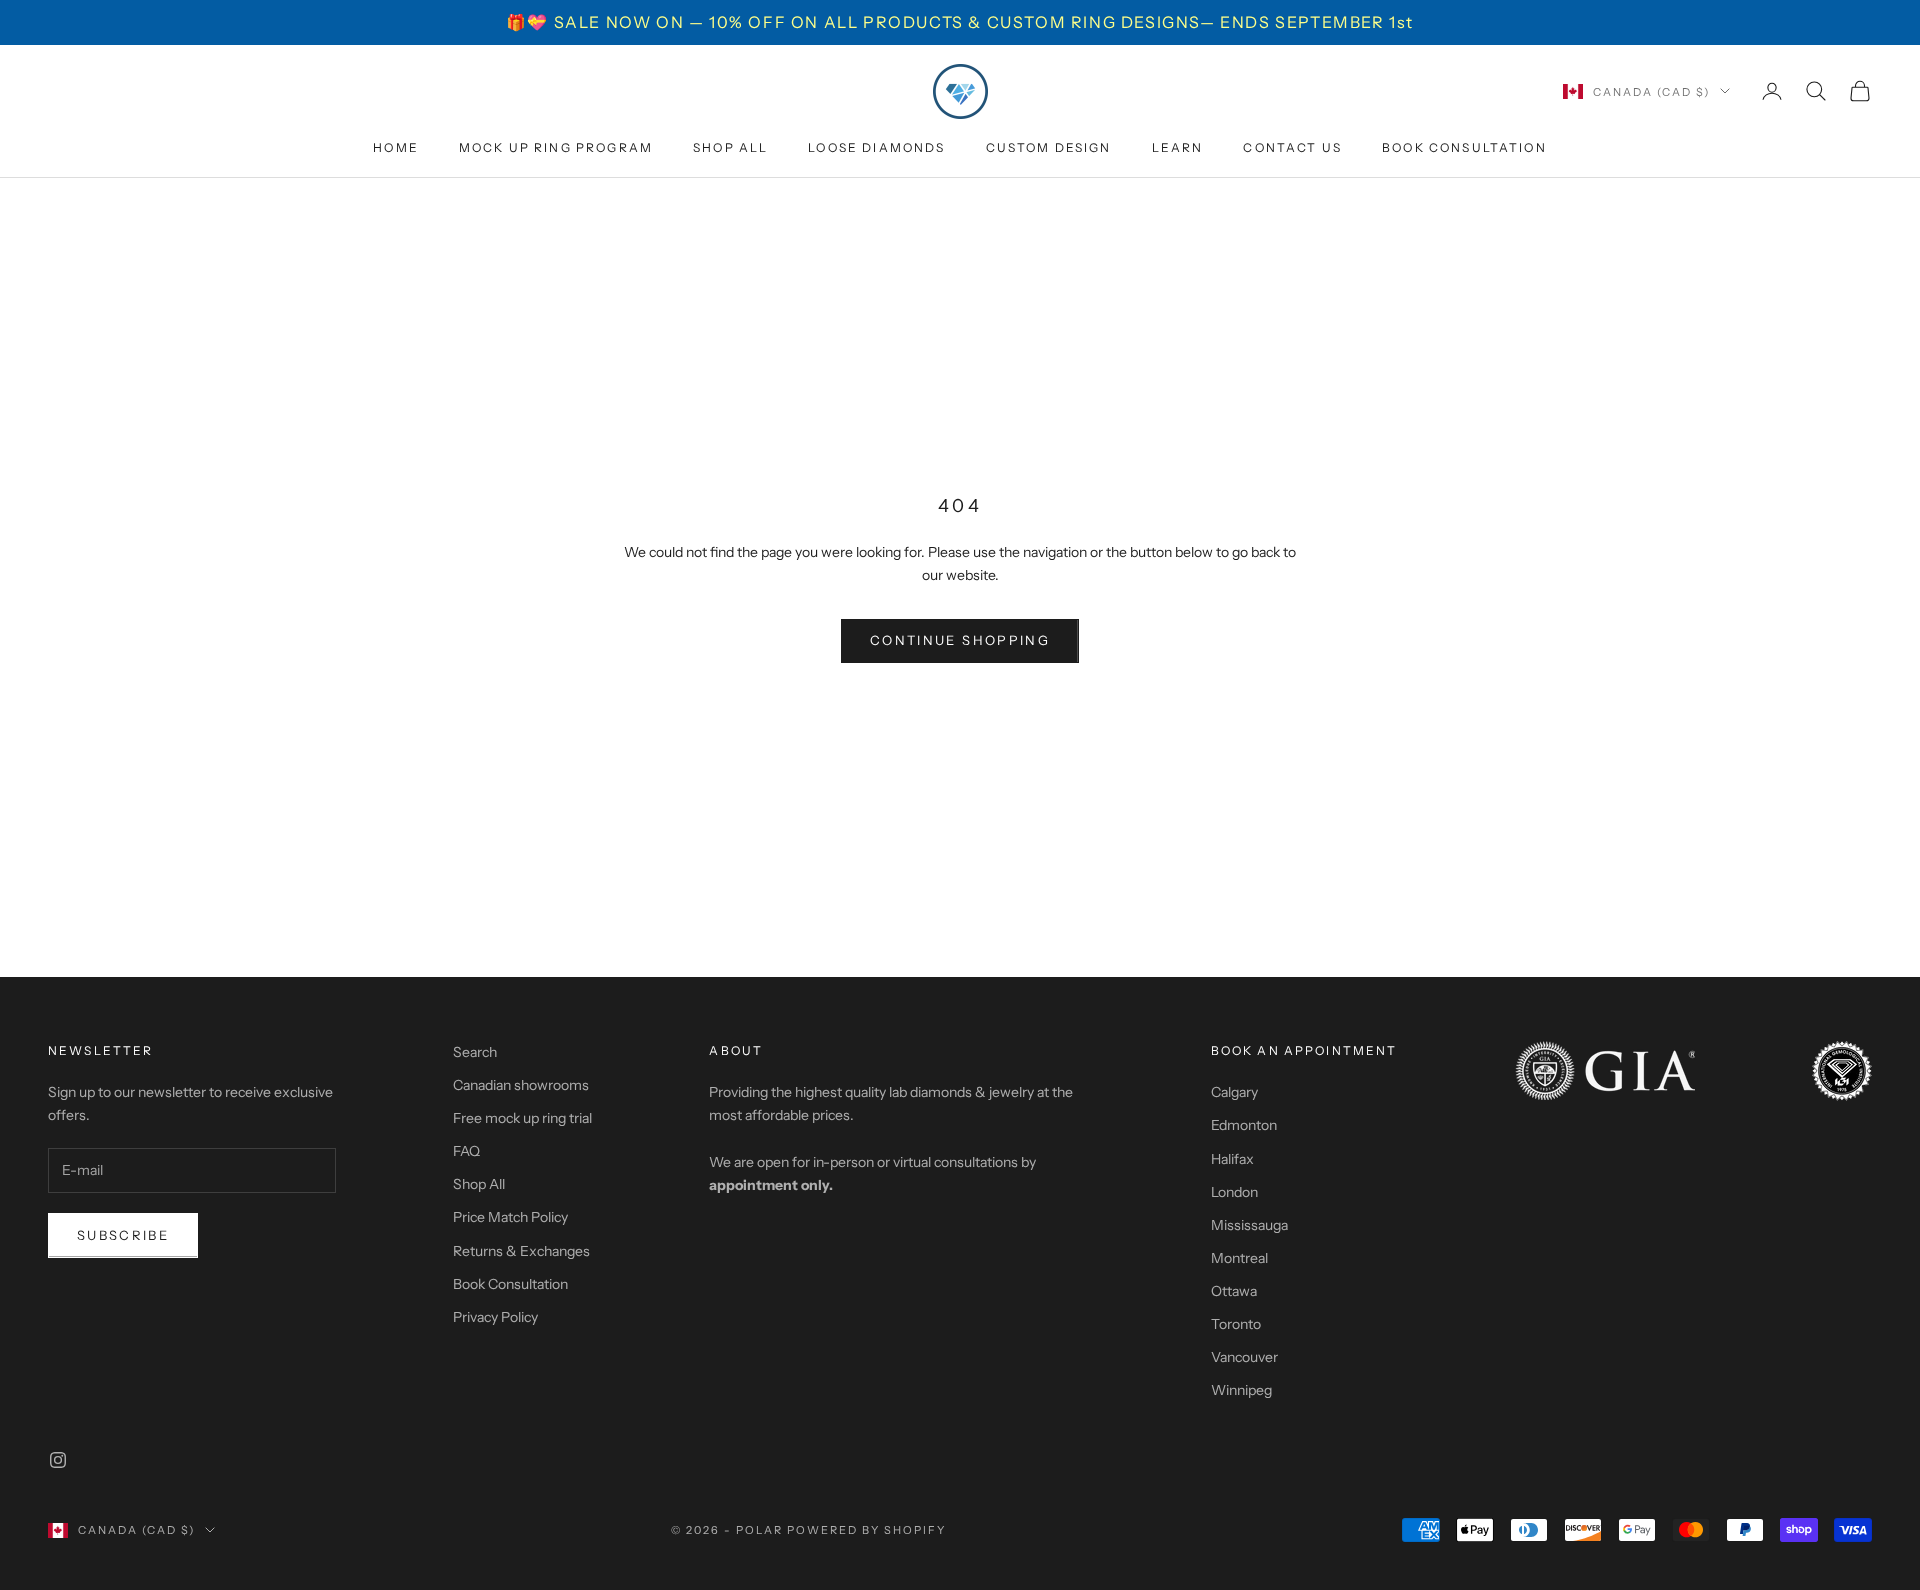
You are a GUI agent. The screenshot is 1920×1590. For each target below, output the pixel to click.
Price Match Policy (510, 1217)
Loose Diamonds (876, 147)
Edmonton (1244, 1125)
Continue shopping (960, 640)
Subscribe (123, 1235)
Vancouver (1244, 1357)
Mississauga (1249, 1225)
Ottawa (1234, 1291)
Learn (1178, 147)
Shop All (730, 147)
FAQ (466, 1151)
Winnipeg (1241, 1390)
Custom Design (1049, 147)
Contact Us (1292, 147)
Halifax (1232, 1159)
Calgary (1234, 1092)
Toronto (1236, 1324)
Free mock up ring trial (522, 1118)
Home (396, 147)
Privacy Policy (495, 1317)
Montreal (1239, 1258)
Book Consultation (1464, 147)
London (1234, 1192)
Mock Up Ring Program (556, 147)
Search (475, 1052)
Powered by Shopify (866, 1530)
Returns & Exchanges (521, 1251)
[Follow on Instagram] (58, 1460)
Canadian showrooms (521, 1085)
